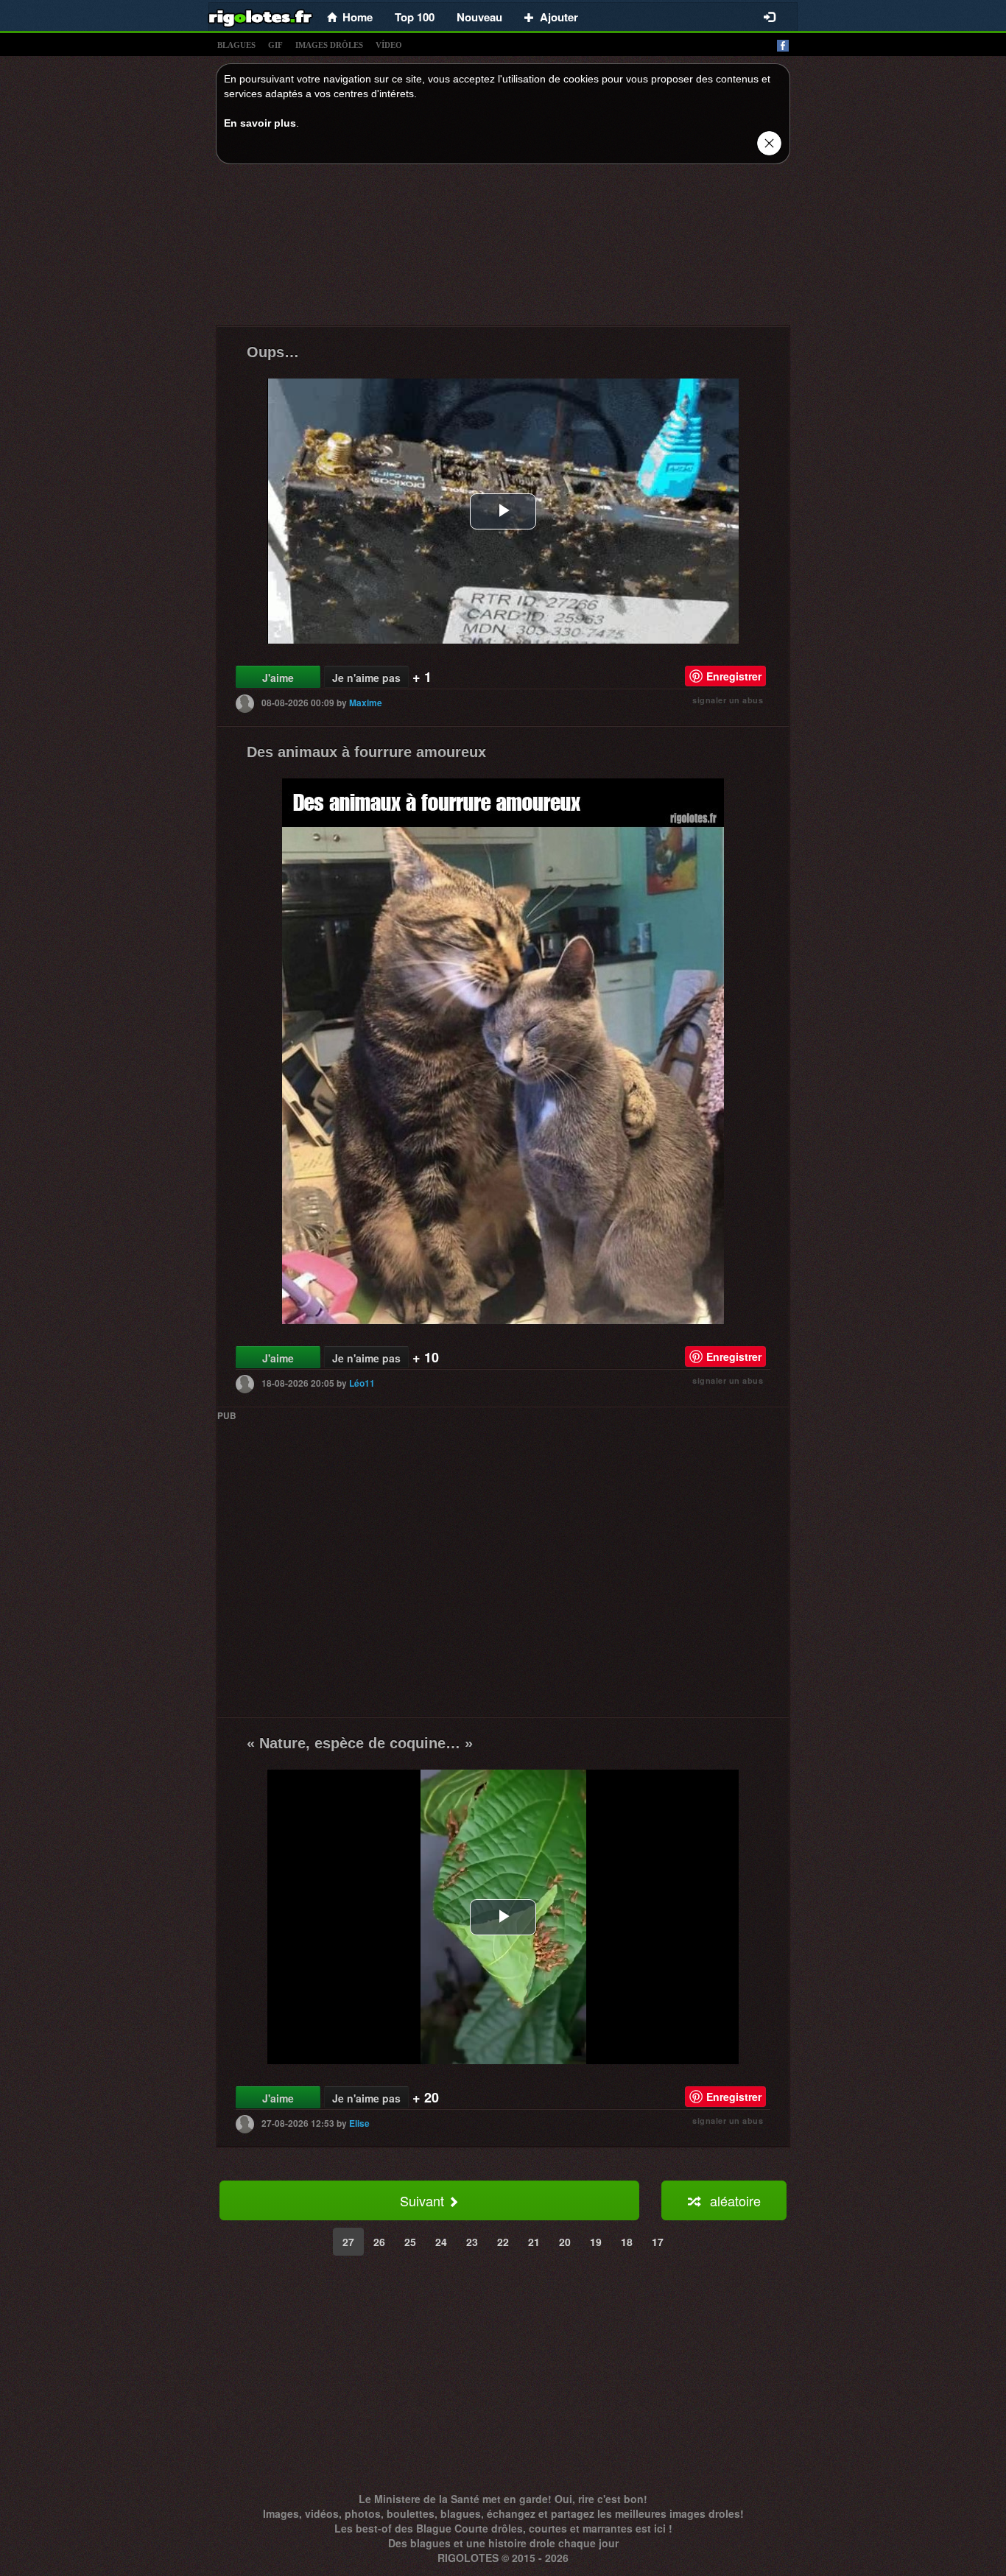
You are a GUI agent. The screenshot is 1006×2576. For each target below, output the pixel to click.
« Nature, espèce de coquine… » (360, 1743)
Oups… (273, 352)
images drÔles (329, 45)
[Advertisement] (503, 249)
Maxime (366, 703)
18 (627, 2242)
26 (379, 2242)
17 (658, 2242)
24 (441, 2242)
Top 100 (415, 17)
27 (348, 2242)
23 (472, 2242)
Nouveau (479, 17)
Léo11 (362, 1383)
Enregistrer (734, 676)
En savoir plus (260, 123)
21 (534, 2242)
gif (275, 45)
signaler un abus (728, 700)
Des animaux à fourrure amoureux (366, 752)
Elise (359, 2123)
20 (565, 2242)
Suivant (424, 2200)
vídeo (389, 45)
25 (410, 2242)
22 (503, 2242)
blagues (236, 45)
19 (596, 2242)
